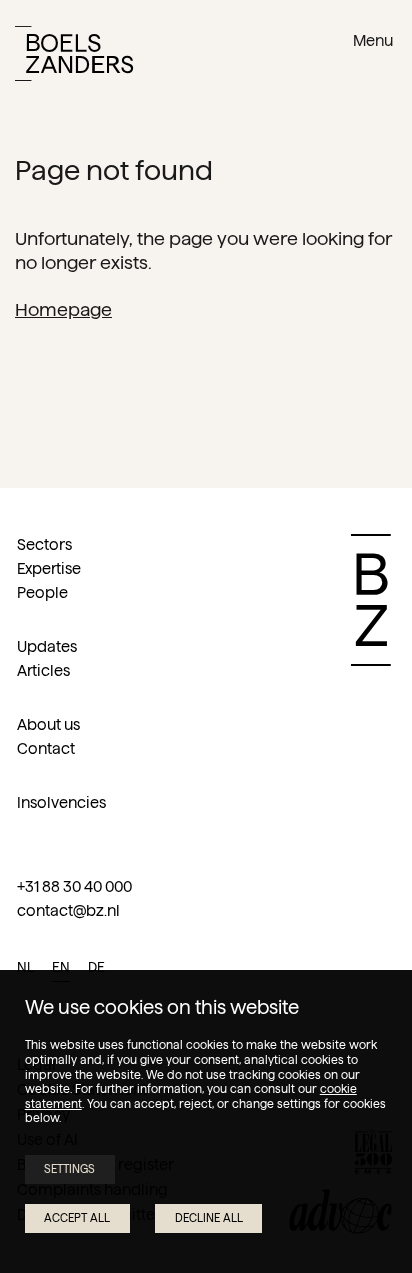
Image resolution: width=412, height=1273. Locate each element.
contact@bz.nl (68, 910)
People (42, 592)
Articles (43, 670)
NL (25, 967)
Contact (46, 748)
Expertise (49, 568)
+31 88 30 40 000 (74, 886)
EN (61, 967)
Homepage (63, 309)
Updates (47, 646)
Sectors (44, 544)
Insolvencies (61, 802)
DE (96, 967)
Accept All (77, 1218)
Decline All (209, 1218)
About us (48, 724)
